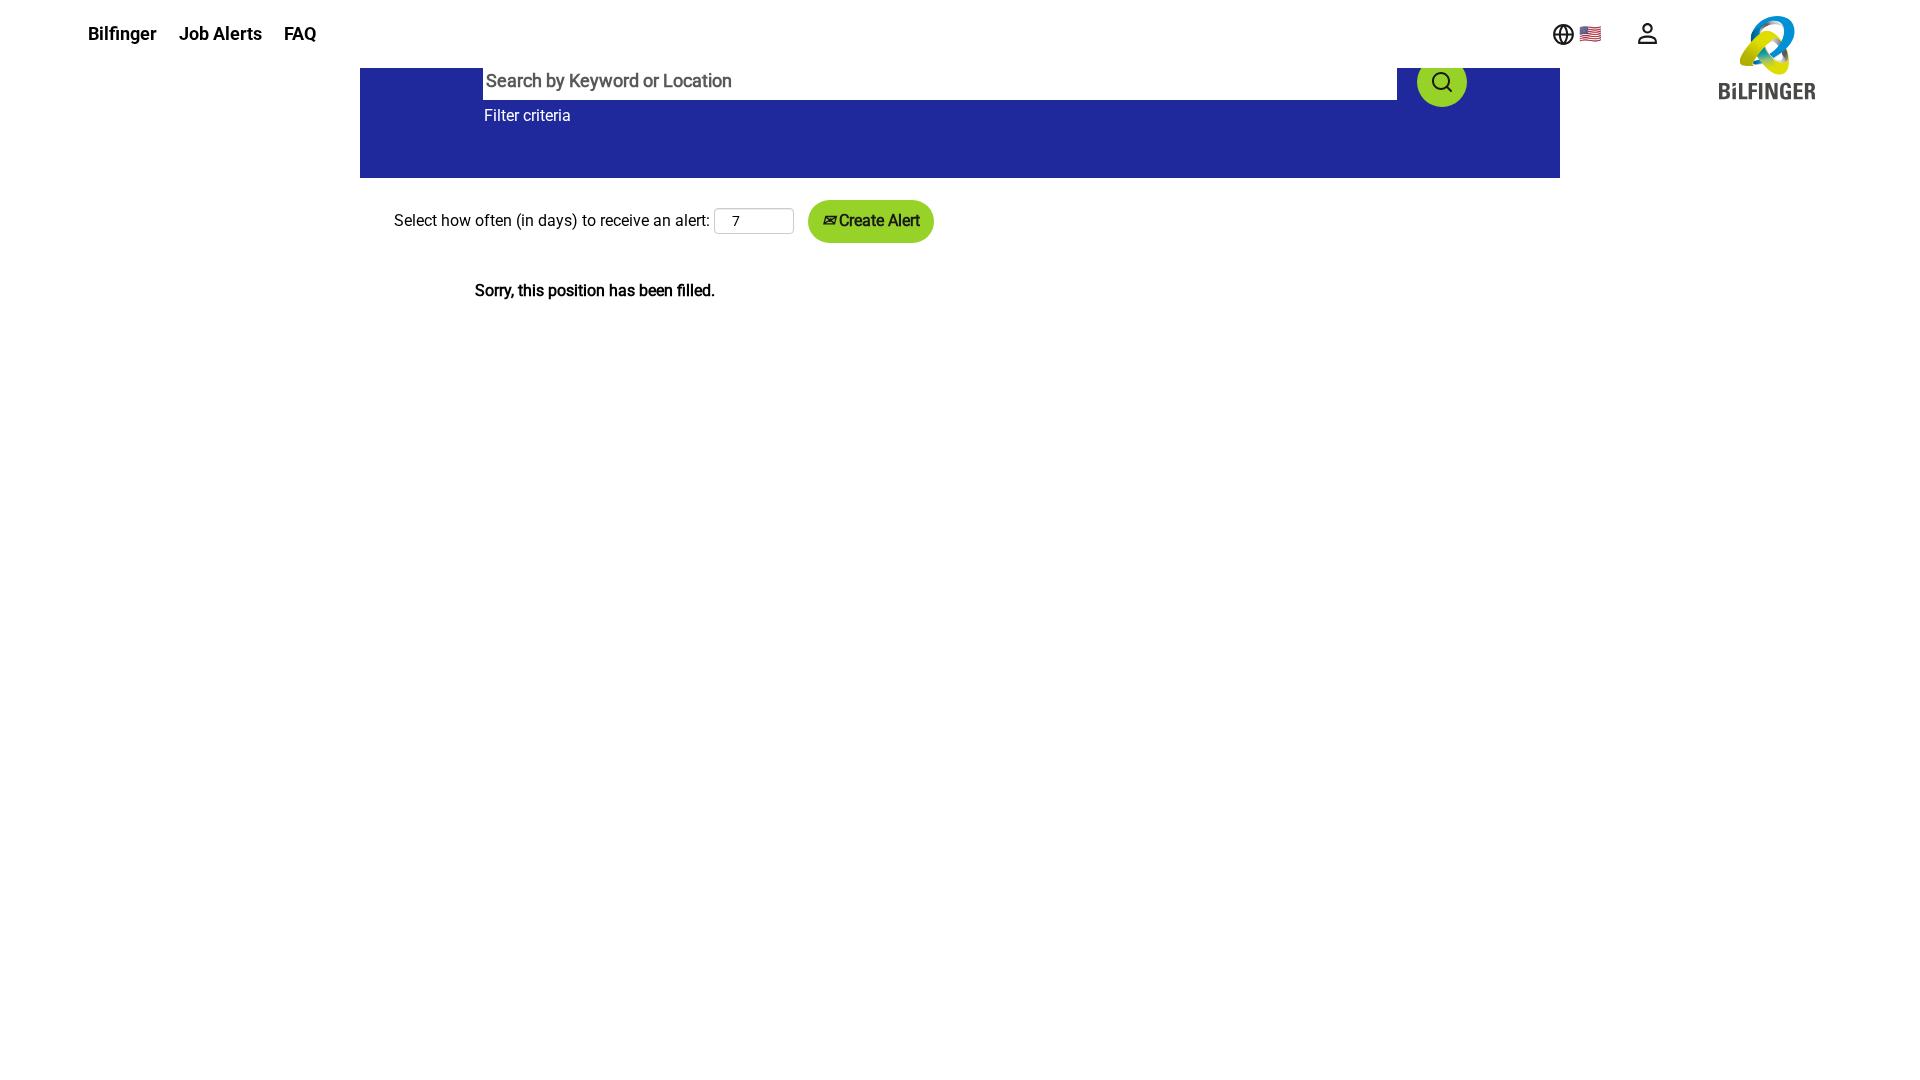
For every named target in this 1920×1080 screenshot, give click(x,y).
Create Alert (877, 220)
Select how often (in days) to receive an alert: (552, 220)
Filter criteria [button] (527, 115)
